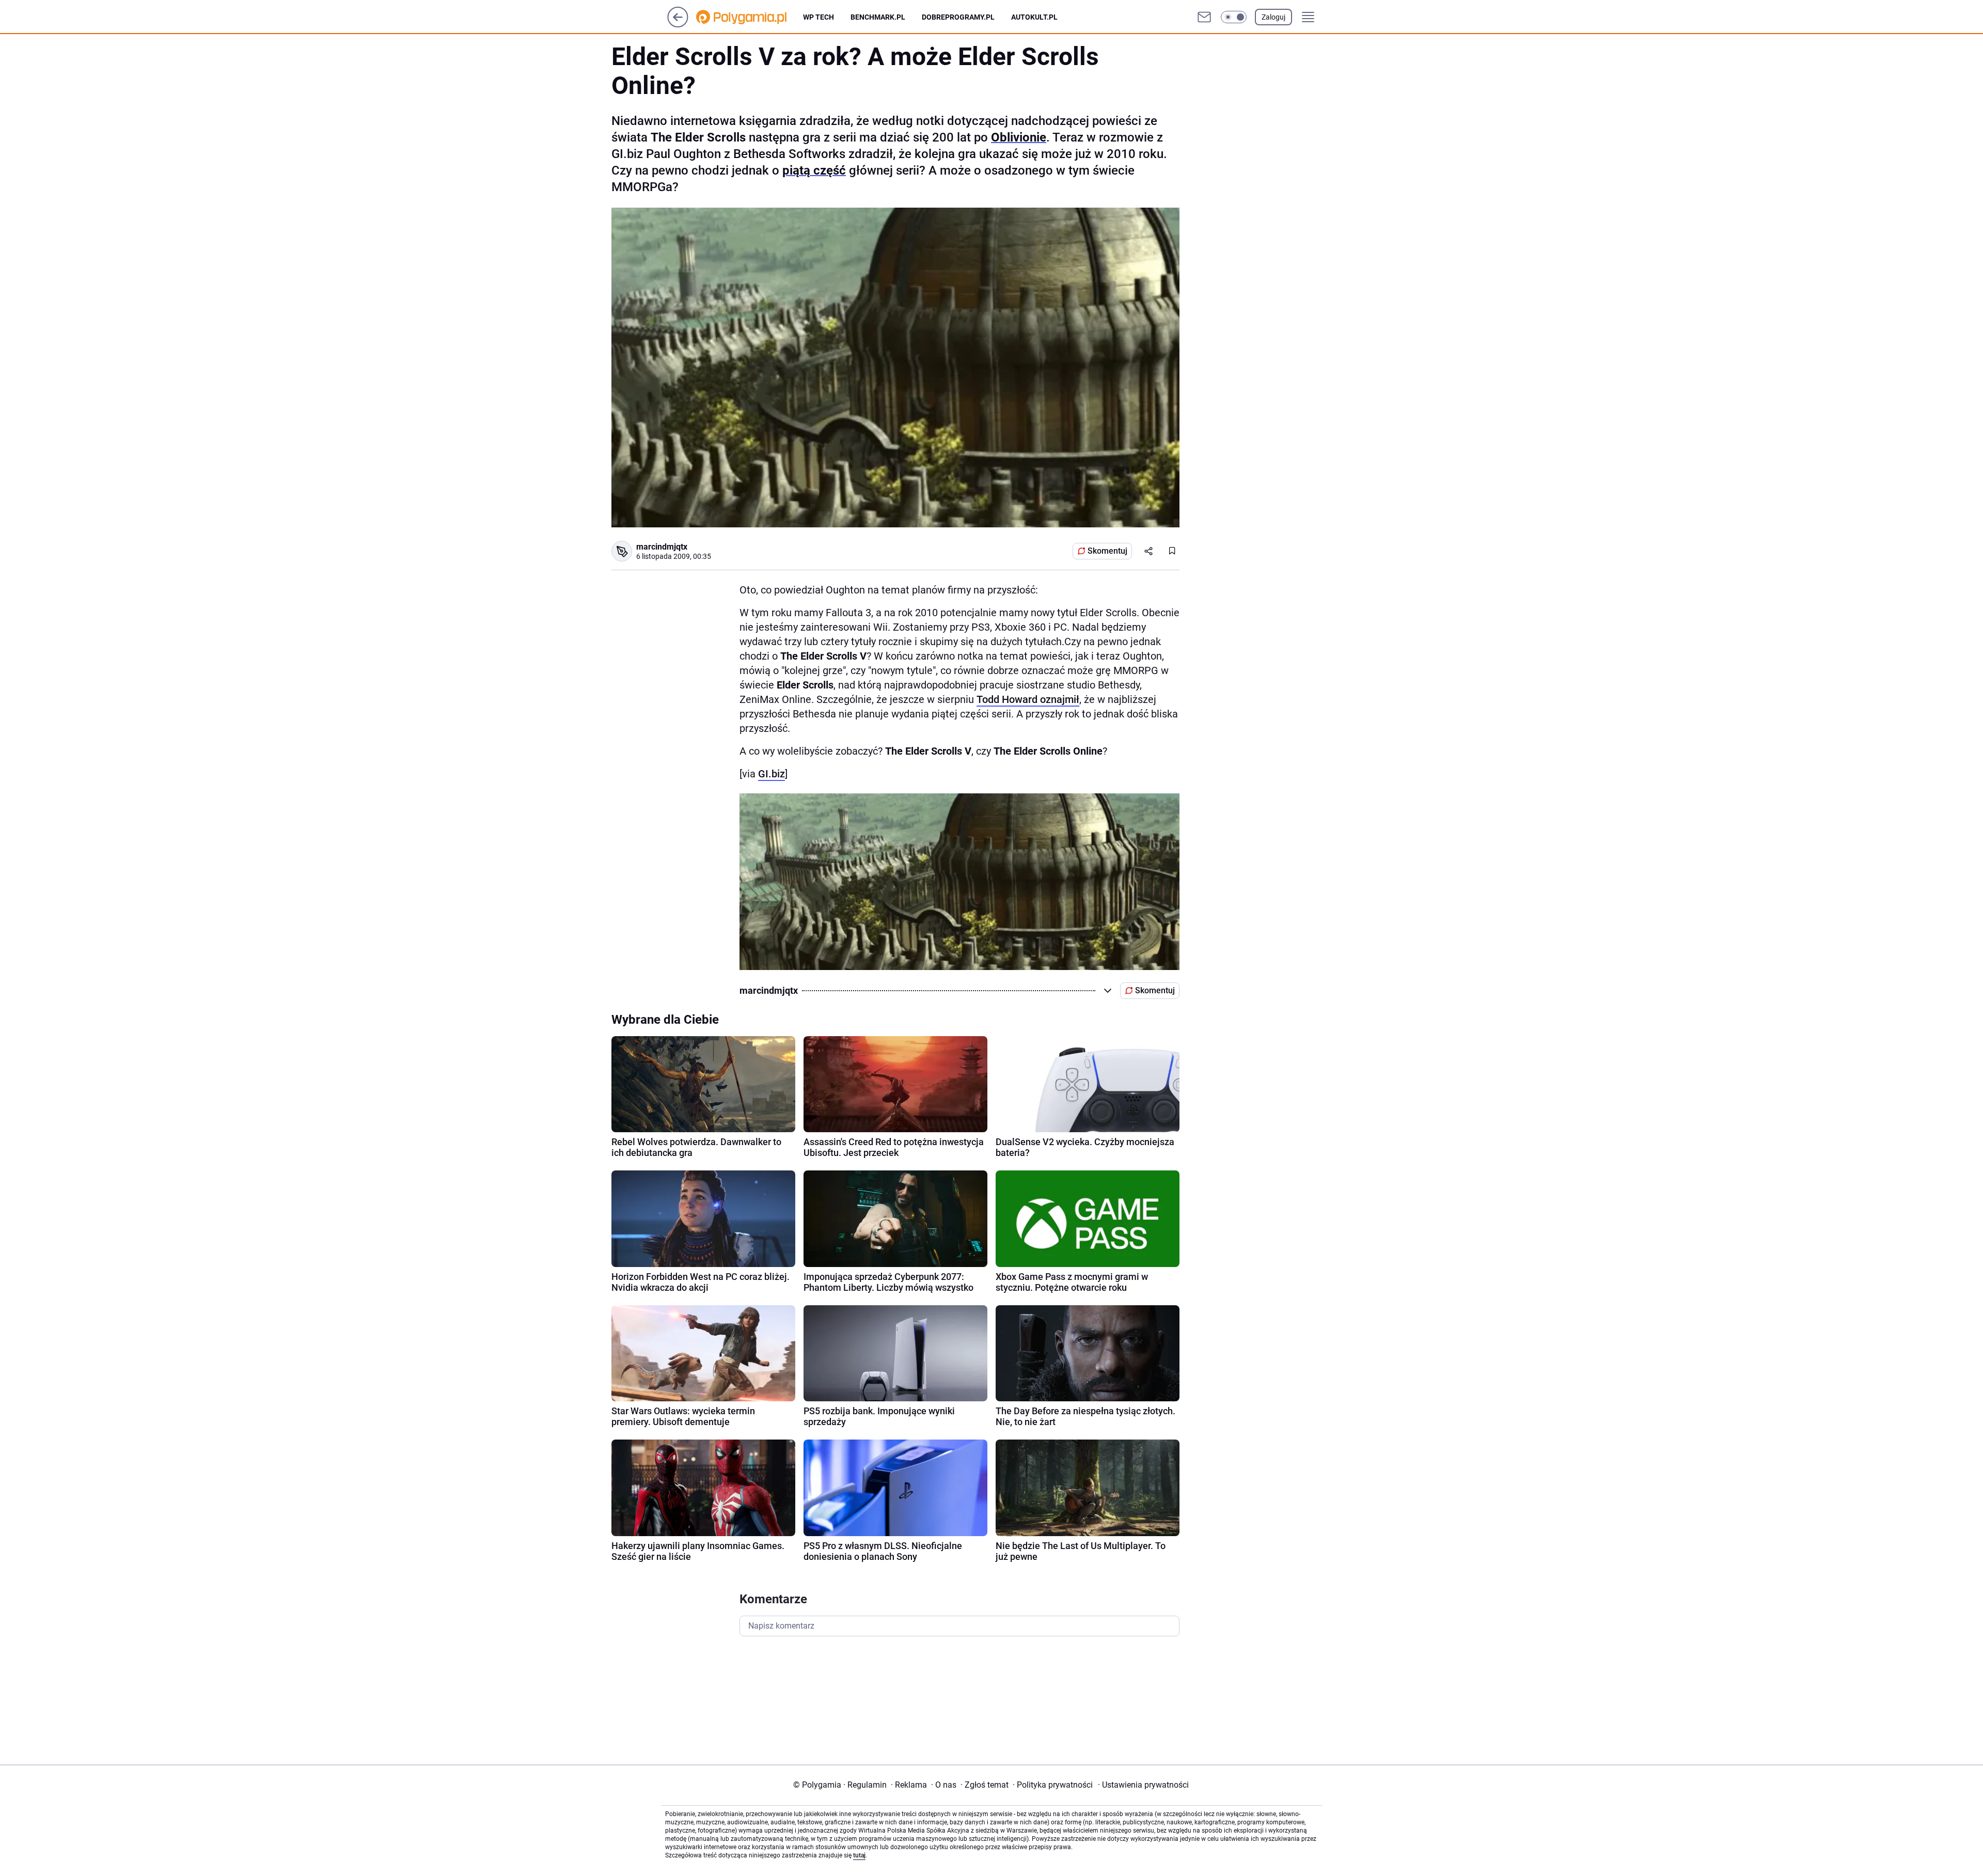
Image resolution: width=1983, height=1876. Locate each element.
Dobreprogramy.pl (958, 17)
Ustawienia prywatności (1143, 1785)
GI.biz (772, 774)
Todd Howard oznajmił (1028, 699)
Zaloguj (1273, 17)
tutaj (859, 1855)
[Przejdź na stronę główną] (678, 25)
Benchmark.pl (878, 17)
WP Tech (819, 17)
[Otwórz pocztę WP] (1204, 17)
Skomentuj (1107, 551)
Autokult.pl (1034, 17)
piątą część (814, 170)
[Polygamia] (750, 17)
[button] (1234, 17)
